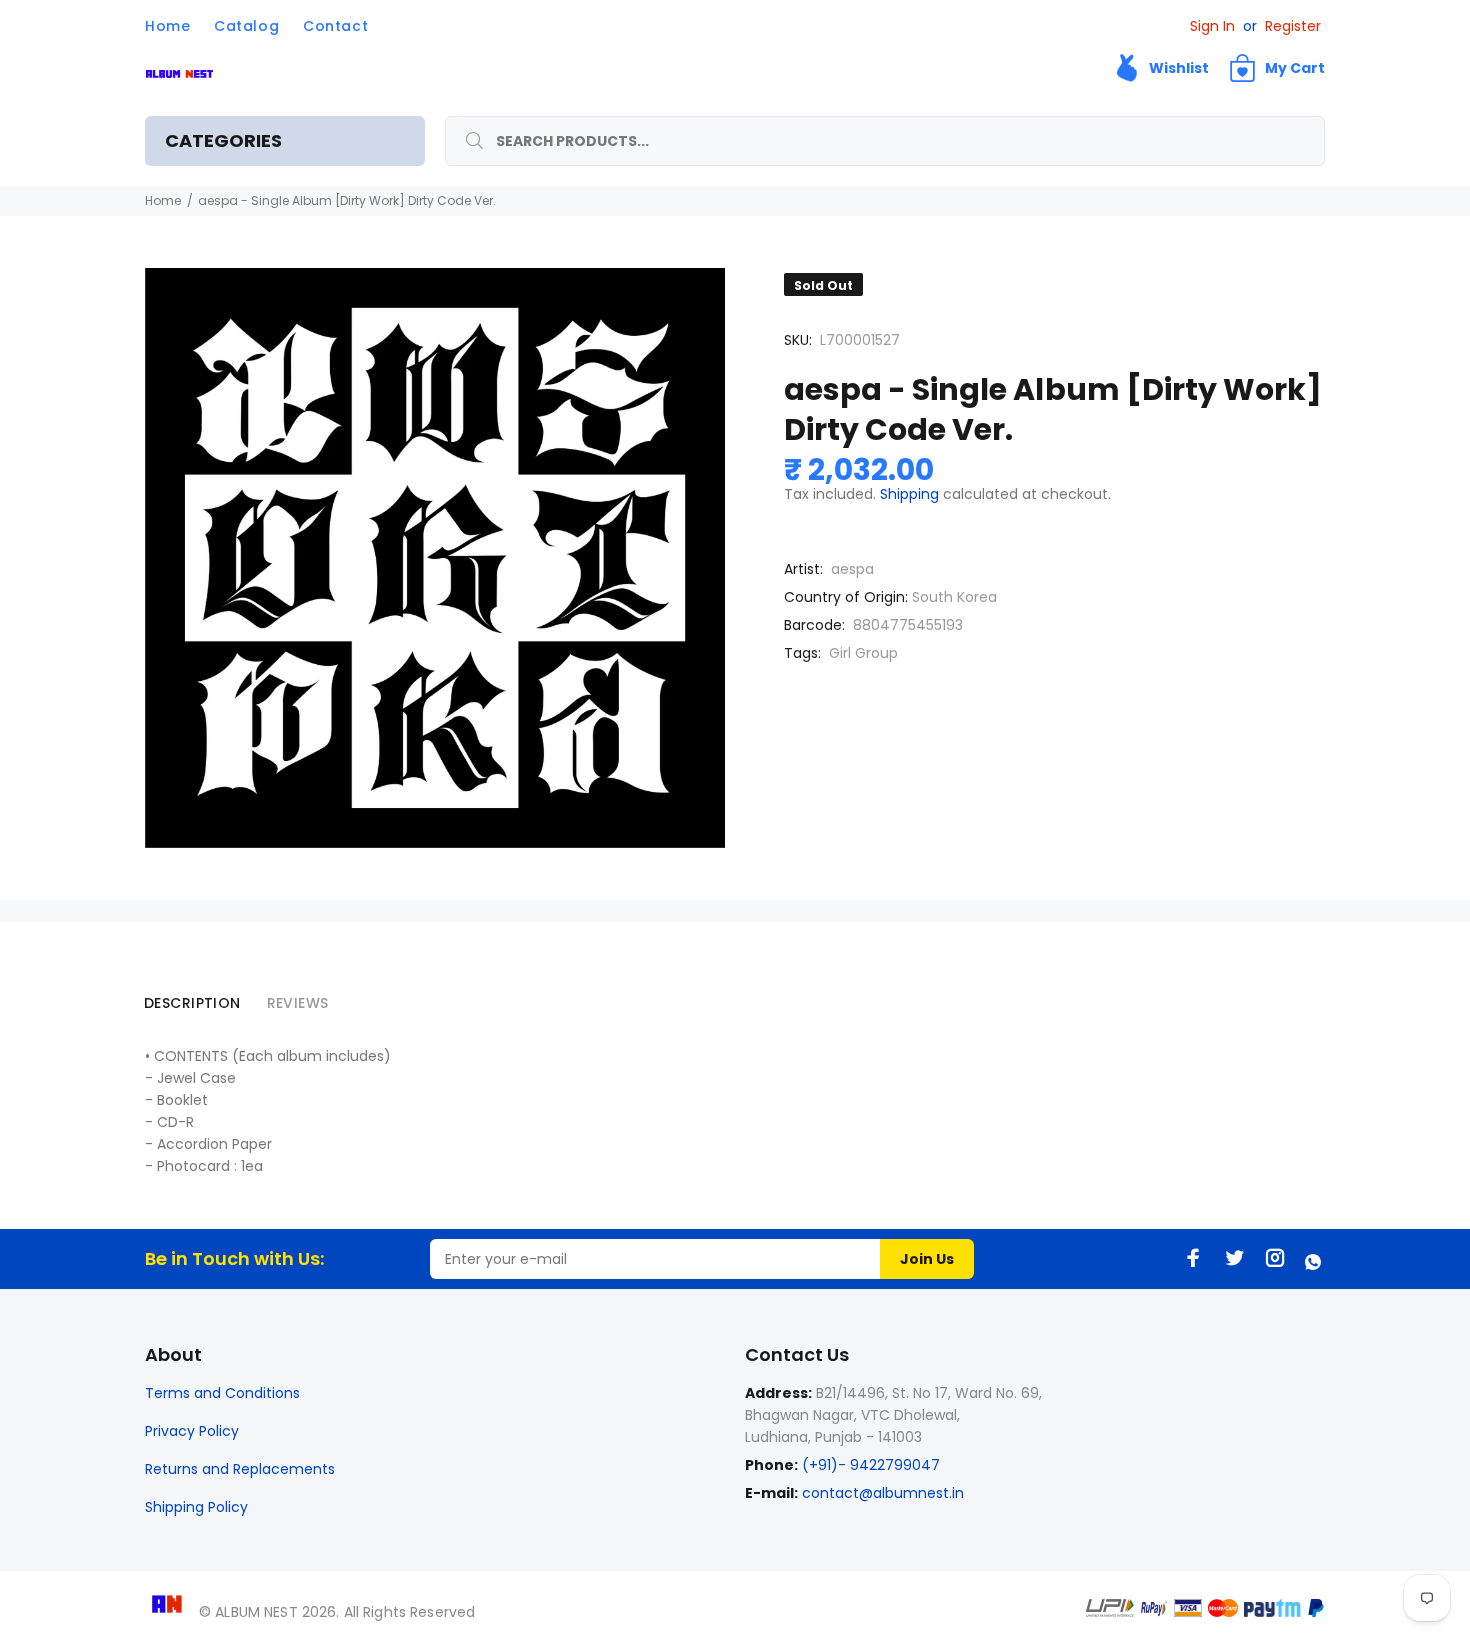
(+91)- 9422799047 (869, 1465)
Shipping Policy (196, 1507)
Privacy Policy (192, 1431)
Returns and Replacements (240, 1469)
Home (163, 200)
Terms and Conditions (222, 1393)
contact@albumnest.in (883, 1493)
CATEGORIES (223, 140)
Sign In (1212, 26)
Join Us (927, 1259)
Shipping (909, 494)
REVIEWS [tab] (298, 1003)
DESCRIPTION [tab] (192, 1003)
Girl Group (863, 653)
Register (1293, 26)
